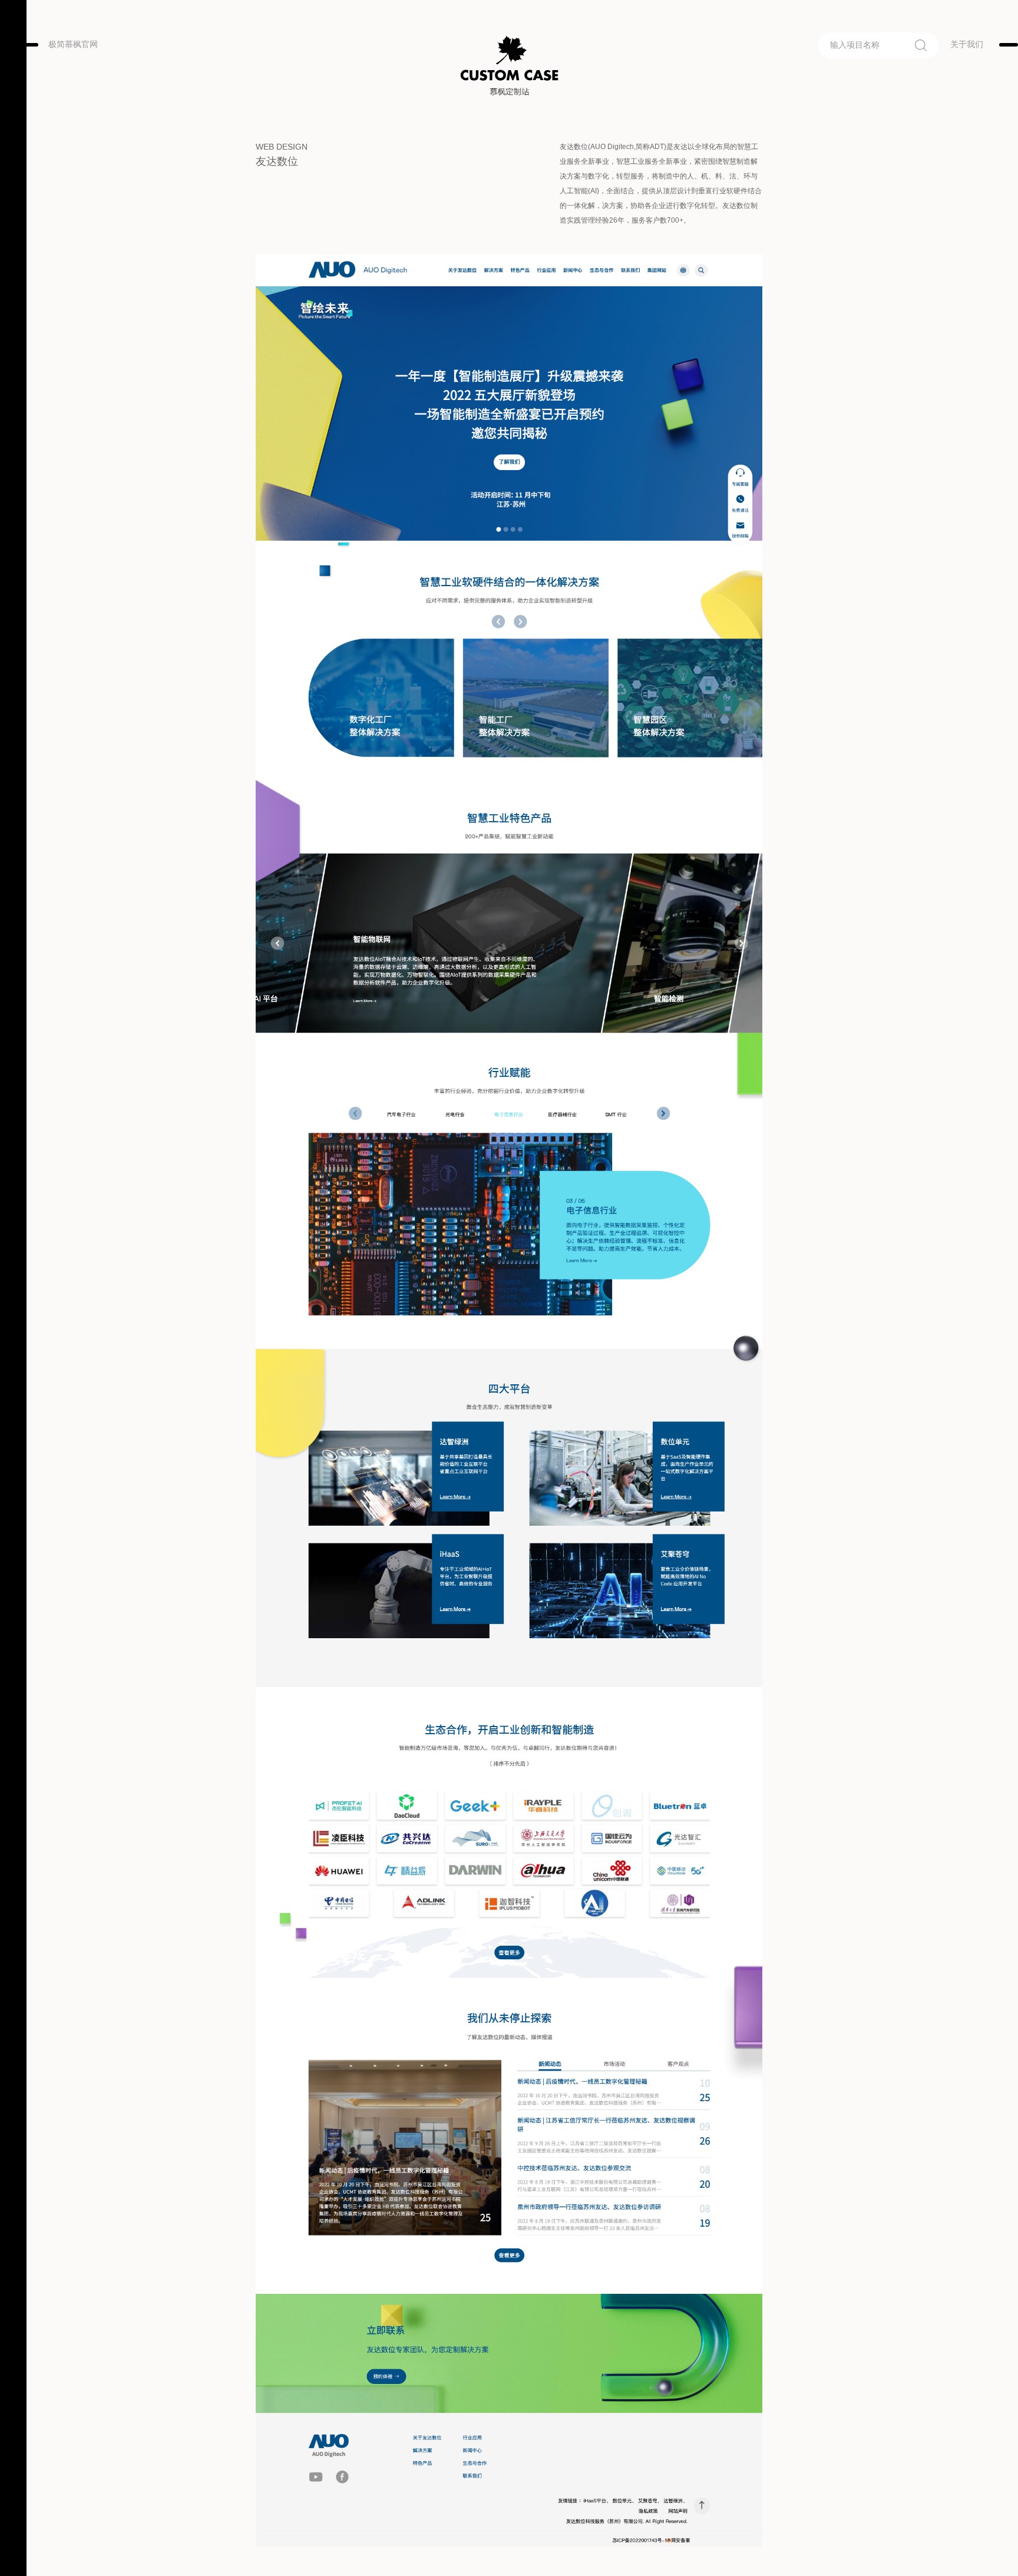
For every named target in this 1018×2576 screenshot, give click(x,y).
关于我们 (967, 44)
